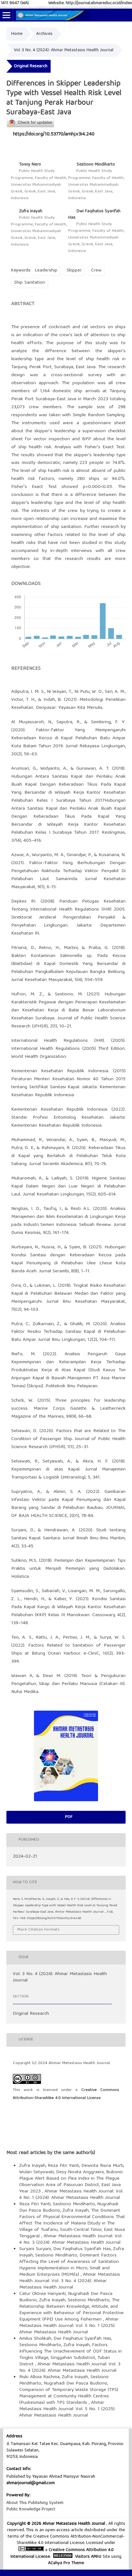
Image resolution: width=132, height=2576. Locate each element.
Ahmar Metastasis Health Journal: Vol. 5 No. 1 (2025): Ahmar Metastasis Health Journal (69, 2326)
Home (17, 34)
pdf (68, 1817)
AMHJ (96, 2557)
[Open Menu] (6, 15)
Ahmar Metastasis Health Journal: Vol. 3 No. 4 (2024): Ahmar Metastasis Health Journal (70, 2281)
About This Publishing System (35, 2503)
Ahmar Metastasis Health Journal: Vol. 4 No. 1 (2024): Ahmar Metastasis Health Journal (71, 2195)
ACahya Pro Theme (66, 2563)
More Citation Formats (38, 1930)
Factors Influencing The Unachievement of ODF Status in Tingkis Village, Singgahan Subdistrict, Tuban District (70, 2355)
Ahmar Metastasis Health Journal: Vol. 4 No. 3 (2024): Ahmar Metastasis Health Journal (71, 2240)
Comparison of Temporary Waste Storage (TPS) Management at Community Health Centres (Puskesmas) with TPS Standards (69, 2396)
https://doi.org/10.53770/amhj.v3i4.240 (54, 134)
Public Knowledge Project (31, 2509)
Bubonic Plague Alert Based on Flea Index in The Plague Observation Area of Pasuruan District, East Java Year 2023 (71, 2182)
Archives (44, 34)
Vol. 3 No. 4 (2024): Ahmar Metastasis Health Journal (64, 50)
